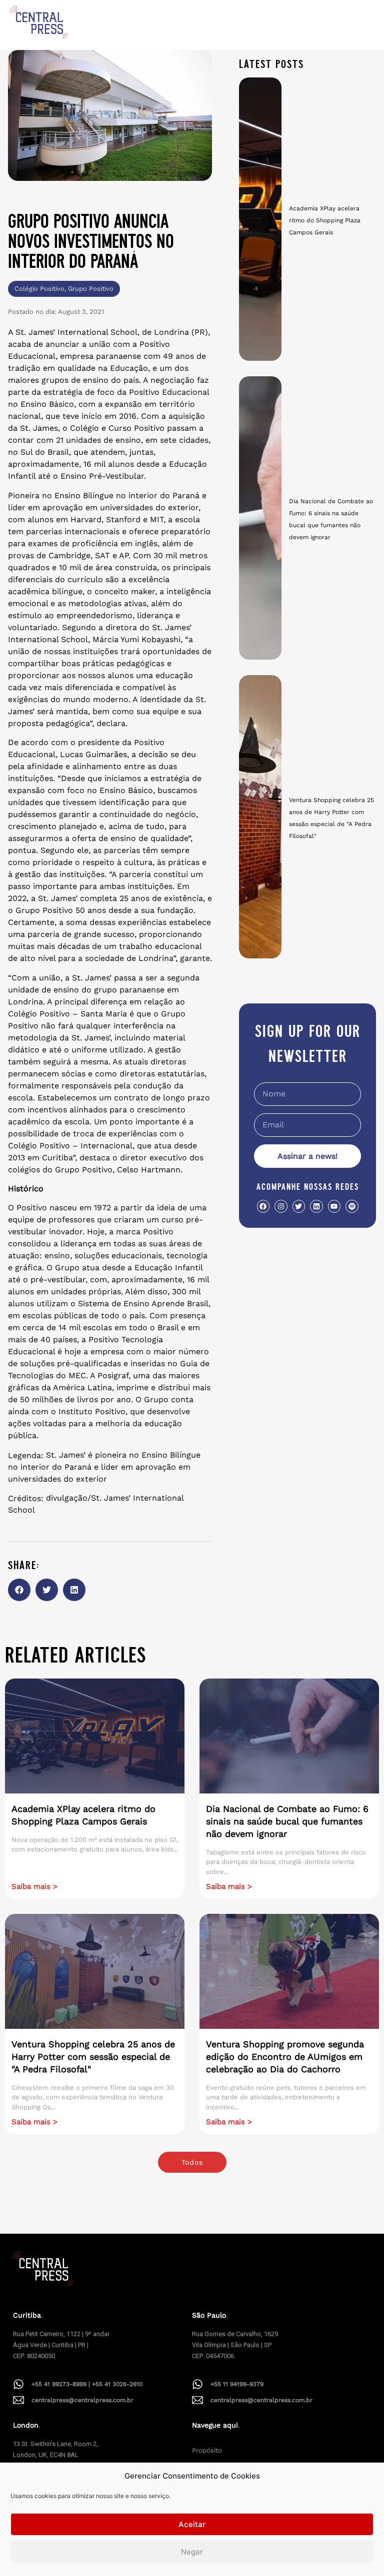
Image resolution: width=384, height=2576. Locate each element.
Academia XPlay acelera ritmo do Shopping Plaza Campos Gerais (325, 220)
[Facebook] (263, 1206)
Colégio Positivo (39, 289)
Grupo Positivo (91, 289)
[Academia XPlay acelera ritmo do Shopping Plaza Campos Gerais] (260, 219)
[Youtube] (334, 1206)
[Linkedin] (316, 1206)
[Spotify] (352, 1206)
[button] (19, 1590)
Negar (192, 2552)
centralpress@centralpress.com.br (82, 2400)
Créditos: (26, 1499)
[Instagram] (281, 1206)
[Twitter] (299, 1206)
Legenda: (26, 1456)
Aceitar (192, 2524)
